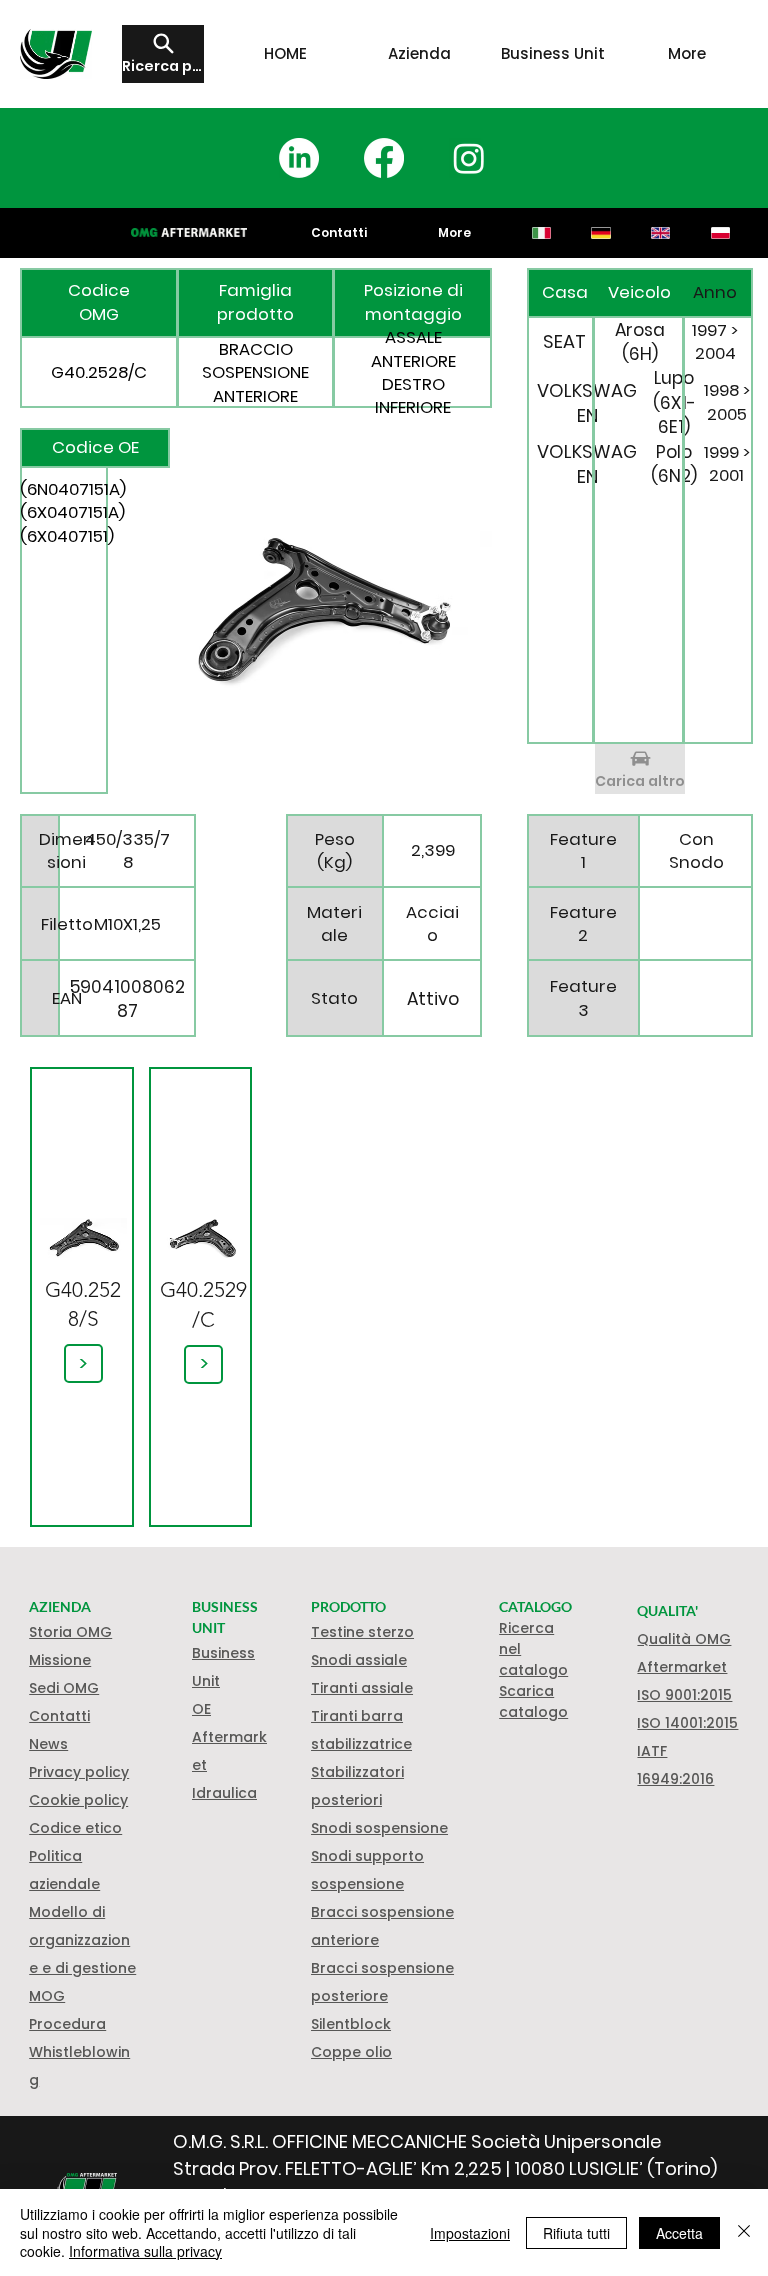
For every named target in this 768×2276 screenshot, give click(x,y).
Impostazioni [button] (470, 2233)
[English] (660, 233)
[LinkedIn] (299, 158)
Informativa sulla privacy (145, 2251)
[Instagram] (469, 158)
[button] (78, 1800)
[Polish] (720, 233)
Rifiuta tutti (576, 2233)
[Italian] (541, 233)
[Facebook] (384, 158)
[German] (601, 233)
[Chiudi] (744, 2232)
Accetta (679, 2233)
